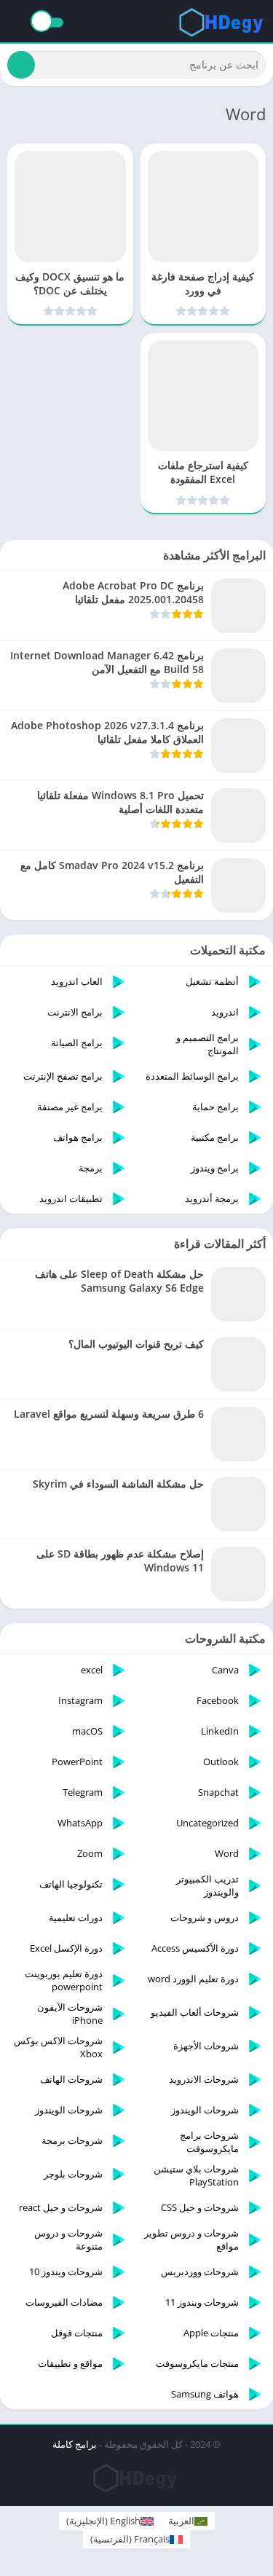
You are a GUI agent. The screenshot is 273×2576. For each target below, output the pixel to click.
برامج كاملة (75, 2444)
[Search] (21, 65)
